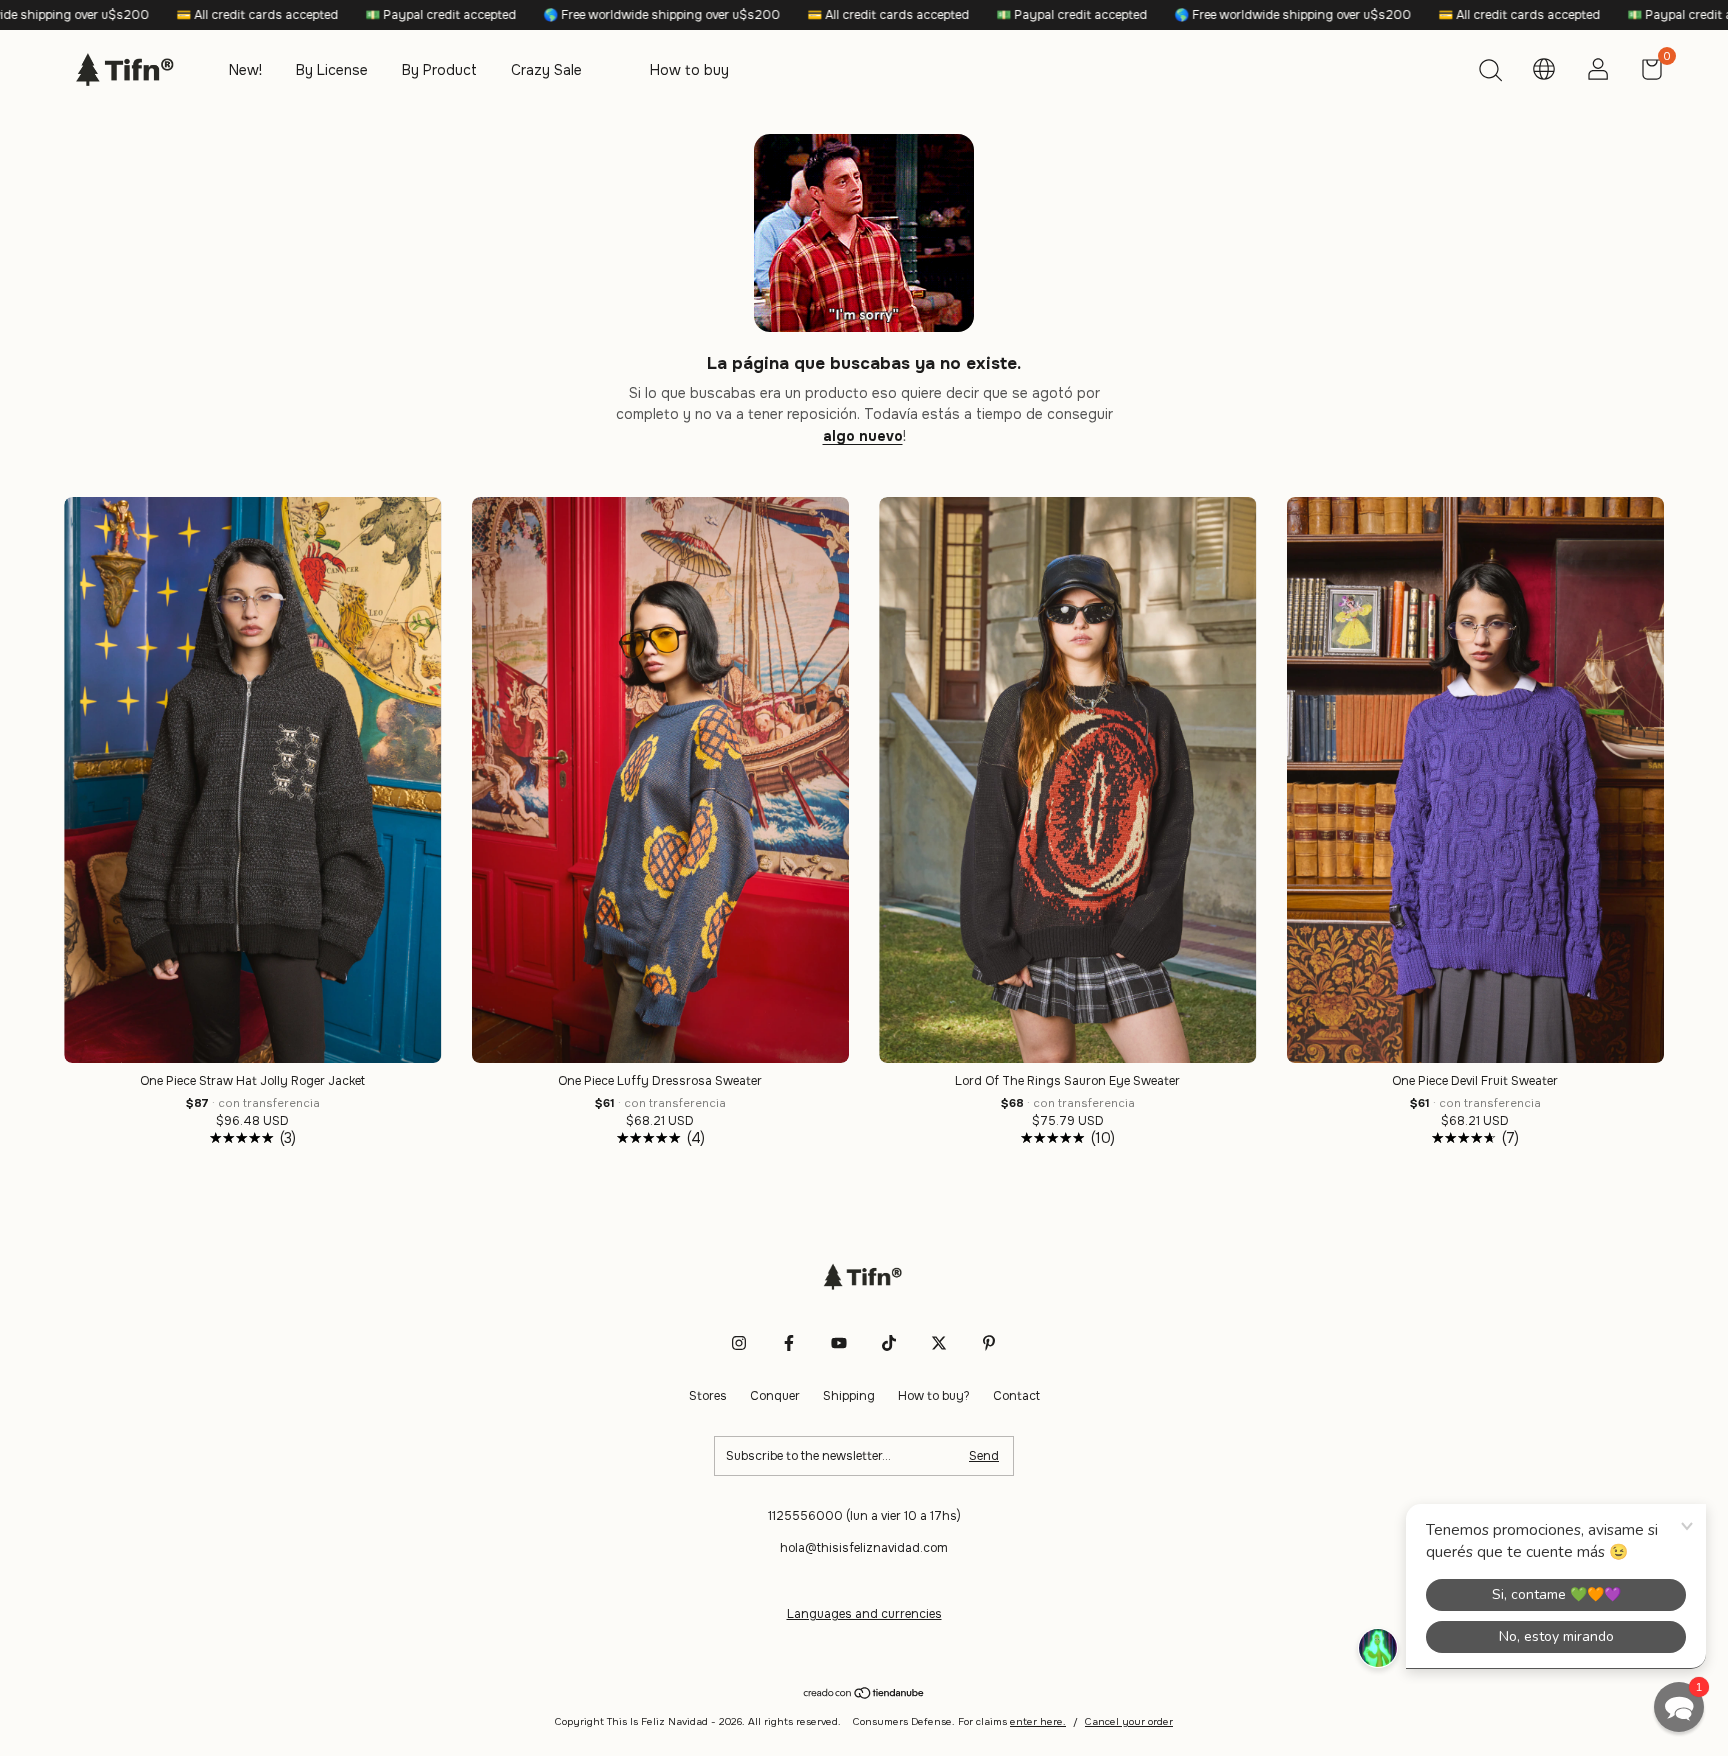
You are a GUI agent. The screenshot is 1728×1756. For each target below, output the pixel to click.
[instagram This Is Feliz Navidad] (739, 1343)
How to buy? (934, 1396)
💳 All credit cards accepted (91, 15)
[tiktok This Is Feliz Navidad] (889, 1343)
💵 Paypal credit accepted (275, 15)
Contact (1016, 1396)
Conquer (775, 1396)
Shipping (849, 1396)
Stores (708, 1396)
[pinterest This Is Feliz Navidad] (989, 1343)
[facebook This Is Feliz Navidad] (789, 1343)
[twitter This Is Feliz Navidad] (939, 1343)
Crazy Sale (546, 70)
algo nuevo (863, 436)
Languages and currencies (864, 1614)
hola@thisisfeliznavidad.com (864, 1548)
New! (245, 70)
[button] (1679, 1707)
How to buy (689, 70)
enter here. (1038, 1721)
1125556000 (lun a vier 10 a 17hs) (864, 1516)
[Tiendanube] (864, 1694)
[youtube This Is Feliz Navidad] (839, 1343)
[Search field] (1490, 73)
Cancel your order (1129, 1721)
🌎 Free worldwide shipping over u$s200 (496, 15)
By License (332, 70)
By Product (439, 70)
